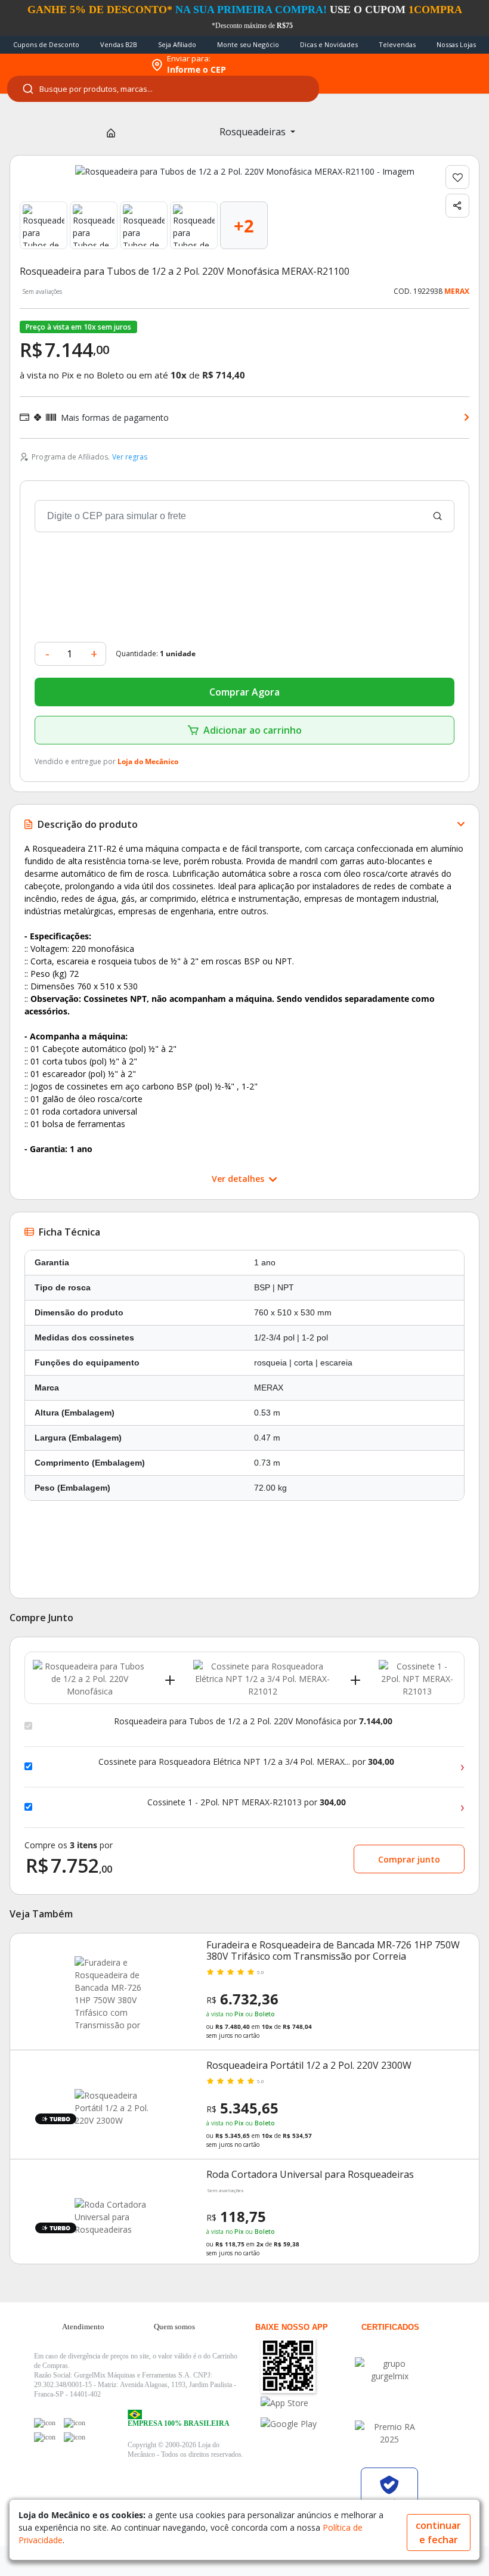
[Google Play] (307, 2424)
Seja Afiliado (177, 44)
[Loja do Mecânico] (72, 65)
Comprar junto (409, 1859)
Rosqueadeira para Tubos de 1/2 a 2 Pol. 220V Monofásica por (253, 1721)
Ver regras (130, 457)
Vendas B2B (119, 44)
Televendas (397, 44)
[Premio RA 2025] (389, 2433)
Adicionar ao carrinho (253, 730)
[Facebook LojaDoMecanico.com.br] (45, 2423)
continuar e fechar (438, 2532)
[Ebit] (389, 2370)
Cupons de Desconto (46, 44)
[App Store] (307, 2403)
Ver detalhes (239, 1179)
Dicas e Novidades (329, 44)
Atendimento (83, 2327)
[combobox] (163, 89)
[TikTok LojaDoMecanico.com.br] (75, 2437)
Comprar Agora (244, 692)
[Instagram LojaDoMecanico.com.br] (45, 2437)
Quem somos (174, 2327)
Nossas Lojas (456, 44)
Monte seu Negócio (248, 44)
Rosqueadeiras (254, 132)
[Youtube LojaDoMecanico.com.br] (75, 2423)
